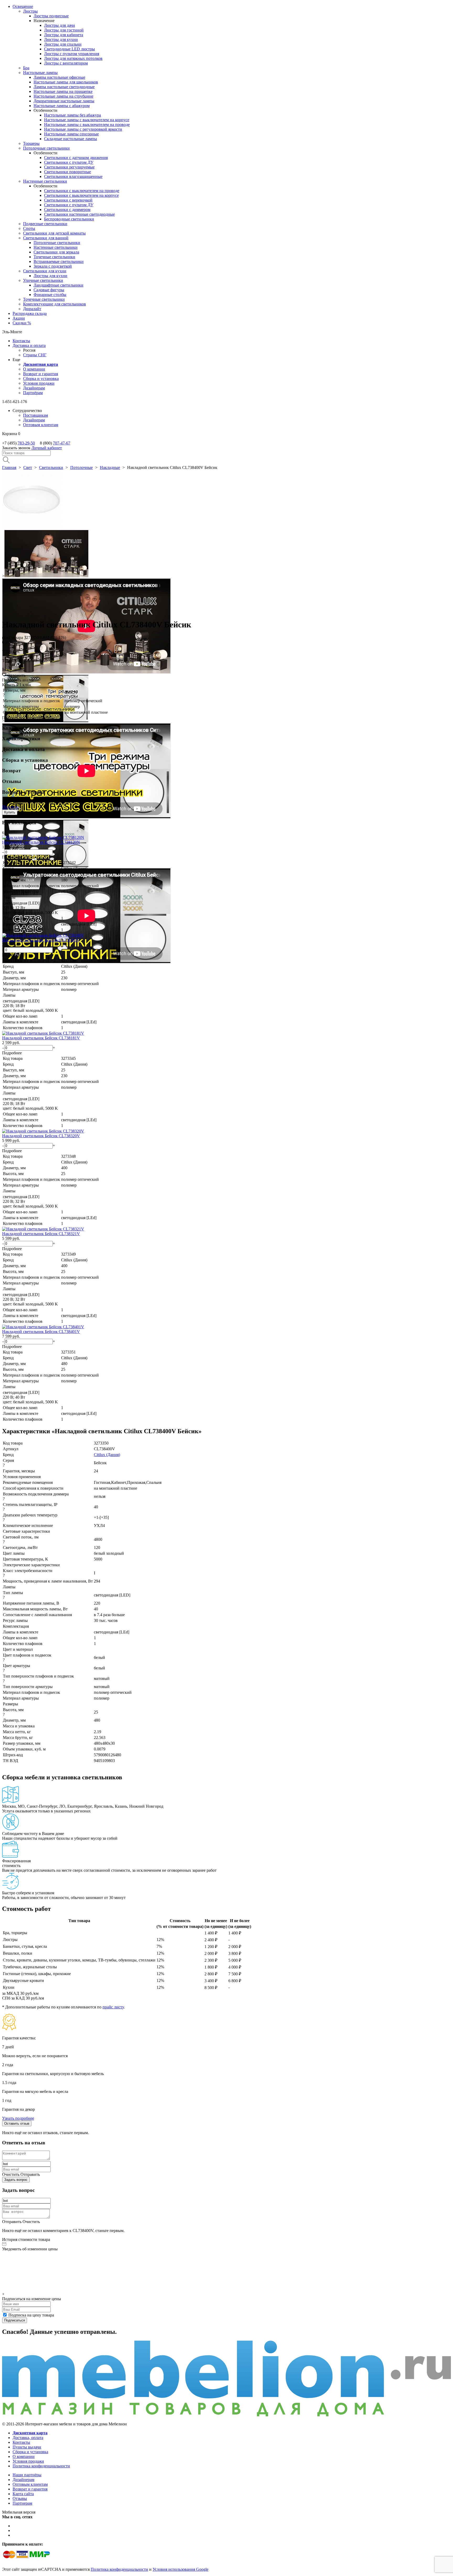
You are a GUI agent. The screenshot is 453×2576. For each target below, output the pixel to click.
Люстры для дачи (60, 25)
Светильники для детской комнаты (54, 233)
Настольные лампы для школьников (66, 82)
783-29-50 (26, 443)
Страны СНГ (35, 355)
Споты (29, 228)
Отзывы (20, 2498)
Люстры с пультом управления (72, 54)
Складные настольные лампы (71, 139)
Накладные (110, 467)
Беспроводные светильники (69, 219)
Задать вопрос (16, 2180)
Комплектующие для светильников (55, 304)
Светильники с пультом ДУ (69, 162)
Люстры (30, 11)
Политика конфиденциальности (41, 2466)
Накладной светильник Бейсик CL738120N (41, 842)
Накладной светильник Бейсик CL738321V (41, 1234)
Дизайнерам (34, 388)
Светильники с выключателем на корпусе (81, 195)
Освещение (23, 6)
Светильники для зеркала (56, 252)
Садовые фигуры (49, 290)
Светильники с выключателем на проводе (82, 191)
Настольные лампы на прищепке (63, 91)
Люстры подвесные (51, 16)
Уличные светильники (43, 280)
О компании (34, 369)
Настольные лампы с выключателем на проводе (87, 125)
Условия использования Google (180, 2569)
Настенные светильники (45, 181)
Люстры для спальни (63, 44)
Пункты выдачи (27, 2447)
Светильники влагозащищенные (73, 176)
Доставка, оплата (28, 2438)
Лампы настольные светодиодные (64, 87)
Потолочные (82, 467)
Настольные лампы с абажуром (62, 106)
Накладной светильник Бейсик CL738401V (41, 1332)
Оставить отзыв (17, 2123)
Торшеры (31, 143)
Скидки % (22, 323)
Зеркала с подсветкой (53, 266)
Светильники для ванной (46, 238)
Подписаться (15, 2320)
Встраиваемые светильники (59, 261)
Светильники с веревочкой (68, 200)
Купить (10, 812)
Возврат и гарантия (41, 374)
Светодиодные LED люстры (69, 49)
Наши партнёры (27, 2475)
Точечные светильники (54, 257)
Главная (9, 467)
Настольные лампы (40, 73)
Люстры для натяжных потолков (73, 58)
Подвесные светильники (45, 224)
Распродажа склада (30, 313)
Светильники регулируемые (69, 167)
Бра (26, 68)
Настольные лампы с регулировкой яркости (83, 129)
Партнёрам (33, 393)
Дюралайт (32, 309)
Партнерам (22, 2503)
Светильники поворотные (68, 172)
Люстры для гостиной (64, 30)
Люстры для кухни (61, 39)
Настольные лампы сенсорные (71, 134)
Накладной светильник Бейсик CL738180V (41, 940)
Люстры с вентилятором (66, 63)
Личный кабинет (47, 448)
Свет (28, 467)
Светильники (51, 467)
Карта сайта (23, 2494)
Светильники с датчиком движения (76, 158)
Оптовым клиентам (41, 425)
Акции (19, 318)
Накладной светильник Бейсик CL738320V (41, 1136)
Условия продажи (39, 383)
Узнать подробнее (18, 2118)
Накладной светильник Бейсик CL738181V (41, 1038)
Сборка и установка (41, 379)
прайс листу (113, 2007)
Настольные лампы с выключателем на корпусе (87, 120)
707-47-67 (62, 443)
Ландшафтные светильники (58, 285)
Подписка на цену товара (31, 2315)
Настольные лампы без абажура (72, 115)
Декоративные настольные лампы (64, 101)
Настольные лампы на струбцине (63, 96)
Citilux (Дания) (107, 1455)
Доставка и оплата (29, 345)
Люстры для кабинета (64, 35)
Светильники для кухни (45, 271)
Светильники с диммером (67, 210)
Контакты (21, 341)
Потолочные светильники (46, 148)
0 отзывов (11, 642)
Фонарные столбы (50, 295)
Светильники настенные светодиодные (79, 214)
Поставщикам (36, 415)
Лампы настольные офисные (59, 77)
